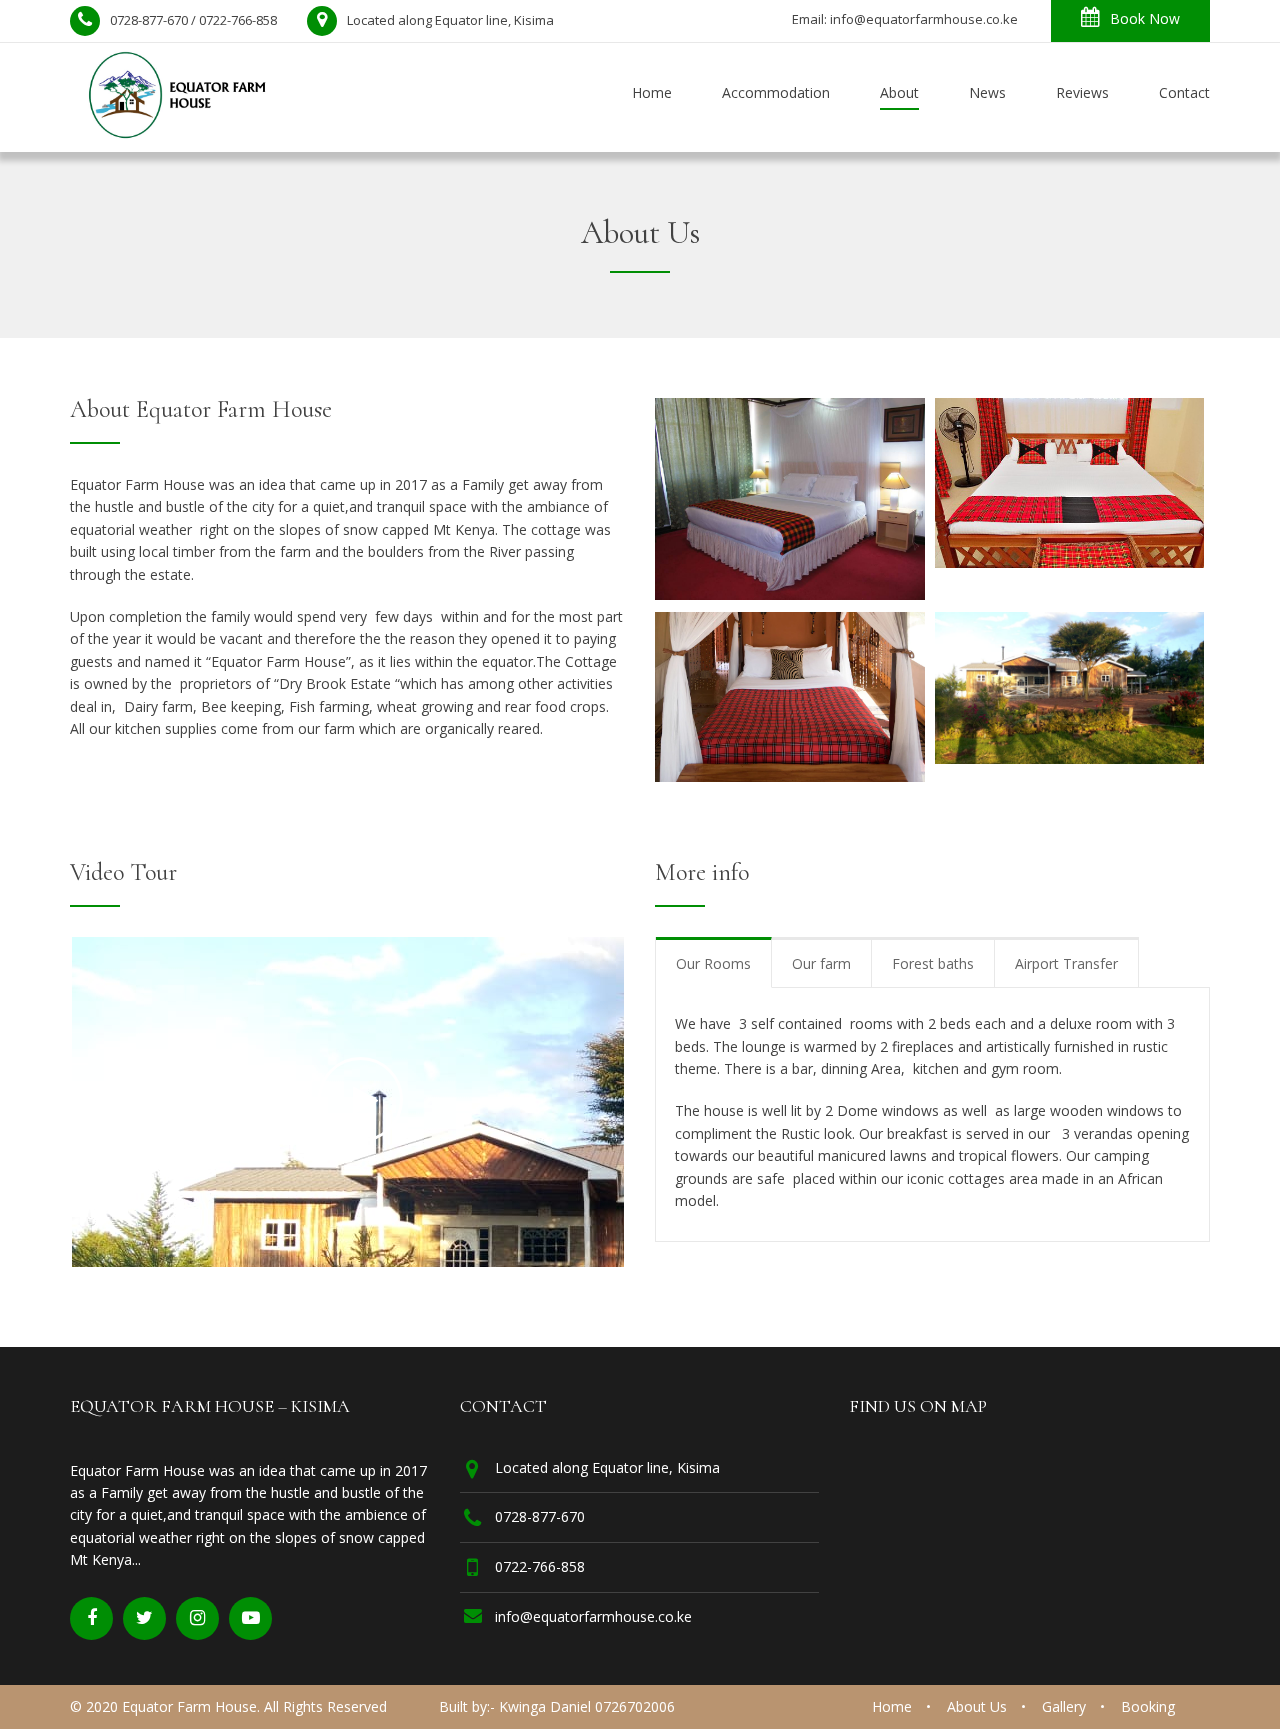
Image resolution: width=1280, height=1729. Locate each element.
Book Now (1145, 18)
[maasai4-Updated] (1070, 562)
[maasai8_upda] (790, 776)
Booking (1148, 1706)
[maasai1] (790, 594)
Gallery (1064, 1706)
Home (892, 1706)
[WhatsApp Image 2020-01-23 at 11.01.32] (1070, 758)
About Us (977, 1706)
